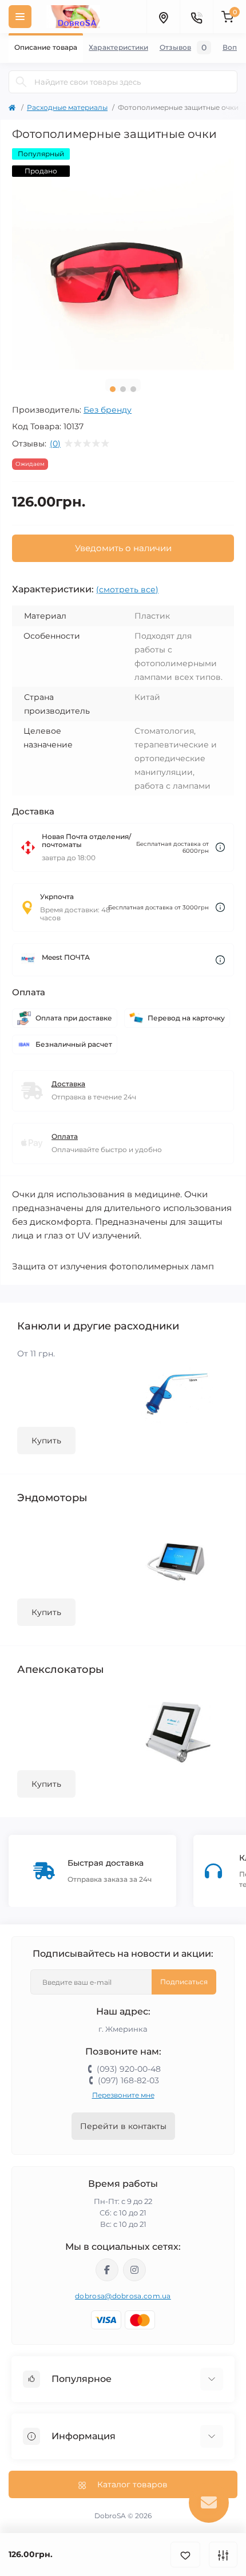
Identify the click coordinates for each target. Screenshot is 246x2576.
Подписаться (184, 1982)
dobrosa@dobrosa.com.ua (123, 2296)
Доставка (68, 1084)
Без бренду (108, 410)
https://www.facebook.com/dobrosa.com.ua (107, 2270)
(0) (55, 444)
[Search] (21, 82)
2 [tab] (123, 389)
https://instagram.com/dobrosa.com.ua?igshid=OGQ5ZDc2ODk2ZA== (134, 2270)
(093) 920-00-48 (129, 2069)
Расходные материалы (67, 107)
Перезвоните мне (123, 2095)
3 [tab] (133, 389)
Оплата (65, 1136)
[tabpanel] (123, 259)
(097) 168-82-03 (128, 2080)
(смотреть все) (127, 589)
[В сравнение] (223, 2555)
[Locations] (163, 17)
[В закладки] (185, 2555)
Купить (46, 1441)
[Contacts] (196, 17)
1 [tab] (113, 389)
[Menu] (20, 17)
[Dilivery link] (220, 847)
